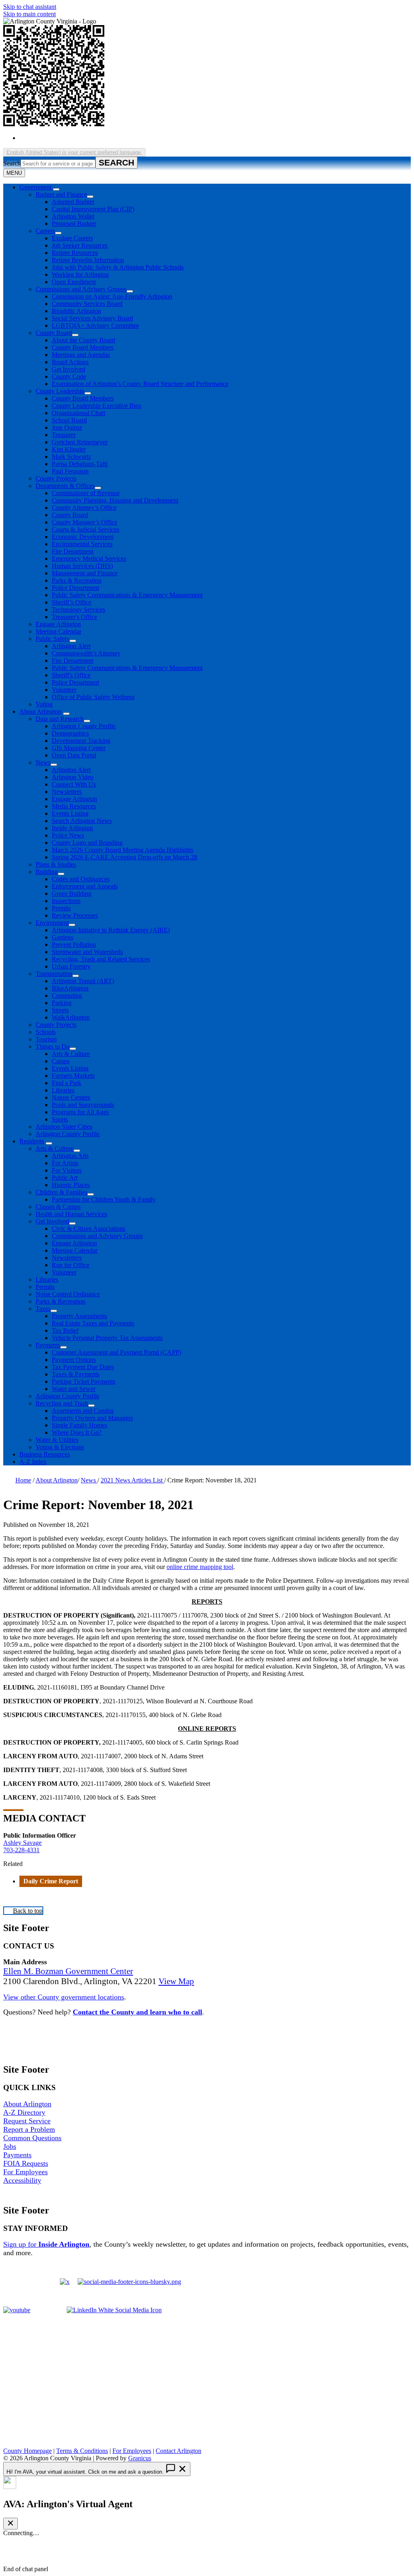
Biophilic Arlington (76, 311)
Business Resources (45, 1454)
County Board (54, 333)
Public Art (65, 1178)
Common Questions (32, 2138)
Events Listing (70, 813)
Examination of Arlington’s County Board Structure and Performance (140, 384)
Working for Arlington (80, 275)
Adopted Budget (73, 202)
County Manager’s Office (84, 522)
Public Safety (53, 639)
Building (47, 872)
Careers (45, 231)
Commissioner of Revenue (86, 493)
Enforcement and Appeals (85, 886)
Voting (44, 704)
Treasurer (64, 435)
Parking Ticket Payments (83, 1381)
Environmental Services (82, 544)
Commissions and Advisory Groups (81, 289)
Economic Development (83, 537)
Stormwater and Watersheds (87, 952)
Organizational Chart (78, 413)
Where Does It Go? (77, 1432)
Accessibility (22, 2180)
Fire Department (73, 551)
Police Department (75, 588)
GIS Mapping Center (79, 748)
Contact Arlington (178, 2451)
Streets (60, 1010)
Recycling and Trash (62, 1403)
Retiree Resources (75, 253)
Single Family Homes (79, 1425)
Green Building (72, 894)
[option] (215, 138)
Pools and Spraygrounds (83, 1105)
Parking (62, 1003)
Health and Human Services (71, 1214)
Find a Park (67, 1083)
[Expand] (56, 189)
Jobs (10, 2146)
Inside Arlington (72, 828)
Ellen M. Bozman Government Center (68, 1971)
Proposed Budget (74, 224)
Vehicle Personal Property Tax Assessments (107, 1338)
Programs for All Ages (80, 1112)
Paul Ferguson (70, 471)
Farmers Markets (73, 1076)
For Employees (25, 2172)
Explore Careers (72, 238)
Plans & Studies (56, 864)
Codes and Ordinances (81, 879)
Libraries (63, 1090)
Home (23, 1480)
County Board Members (83, 347)
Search (12, 163)
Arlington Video (73, 777)
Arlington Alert (71, 646)
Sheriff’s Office (72, 602)
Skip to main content (30, 14)
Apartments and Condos (83, 1411)
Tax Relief (65, 1330)
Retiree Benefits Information (88, 260)
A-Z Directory (24, 2112)
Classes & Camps (58, 1207)
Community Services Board (87, 304)
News (43, 762)
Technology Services (78, 610)
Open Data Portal (74, 755)
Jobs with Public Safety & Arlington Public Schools (118, 267)
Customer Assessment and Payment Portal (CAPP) (116, 1352)
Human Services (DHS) (82, 566)
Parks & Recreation (77, 580)
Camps (61, 1061)
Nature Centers (71, 1097)
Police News (68, 835)
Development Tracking (81, 741)
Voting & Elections (60, 1447)
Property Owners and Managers (92, 1418)
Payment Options (74, 1360)
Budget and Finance (61, 194)
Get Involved (69, 369)
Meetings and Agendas (81, 355)
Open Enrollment (74, 282)
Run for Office (71, 1265)
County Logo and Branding (87, 843)
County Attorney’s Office (84, 508)
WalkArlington (71, 1017)
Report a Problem (29, 2129)
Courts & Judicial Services (86, 529)
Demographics (70, 733)
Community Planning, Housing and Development (115, 500)
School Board (69, 420)
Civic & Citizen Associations (89, 1229)
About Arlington (40, 711)
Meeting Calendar (58, 631)
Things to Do (53, 1046)
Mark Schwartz (71, 457)
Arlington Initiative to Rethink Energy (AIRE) (111, 930)
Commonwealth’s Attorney (86, 653)
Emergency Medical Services (89, 559)
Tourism (46, 1039)
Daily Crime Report (51, 1881)
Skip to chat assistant (30, 7)
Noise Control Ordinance (68, 1294)
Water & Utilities (57, 1440)
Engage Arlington (58, 624)
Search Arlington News (82, 821)
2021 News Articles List (132, 1480)
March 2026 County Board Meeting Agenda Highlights (123, 850)
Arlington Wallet (73, 216)
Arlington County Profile (84, 726)
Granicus (140, 2458)
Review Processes (75, 915)
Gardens (62, 937)
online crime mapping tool (200, 1567)
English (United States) (97, 138)
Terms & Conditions (82, 2451)
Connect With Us (74, 784)
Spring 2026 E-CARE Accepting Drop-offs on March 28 (125, 857)
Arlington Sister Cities (64, 1127)
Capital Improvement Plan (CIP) (93, 209)
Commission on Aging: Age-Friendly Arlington (112, 296)
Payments (48, 1345)
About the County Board (83, 340)
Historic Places (71, 1185)
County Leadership (60, 391)
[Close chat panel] (11, 2524)
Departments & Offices (65, 486)
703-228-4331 (21, 1850)
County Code (69, 376)
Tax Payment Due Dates (83, 1367)
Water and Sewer (74, 1389)
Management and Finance (85, 573)
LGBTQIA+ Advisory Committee (95, 325)
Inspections (66, 901)
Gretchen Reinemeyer (80, 442)
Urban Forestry (71, 966)
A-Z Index (33, 1462)
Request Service (27, 2121)
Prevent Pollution (74, 945)
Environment (52, 923)
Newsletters (67, 792)
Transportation (54, 974)
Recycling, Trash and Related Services (101, 959)
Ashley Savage (22, 1843)
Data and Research (60, 719)
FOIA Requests (26, 2163)
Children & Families (61, 1192)
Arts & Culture (71, 1054)
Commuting (67, 995)
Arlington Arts (70, 1156)
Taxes (43, 1309)
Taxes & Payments (76, 1374)
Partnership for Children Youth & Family (104, 1199)
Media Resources (74, 806)
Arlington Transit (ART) (83, 981)
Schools (46, 1032)
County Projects (56, 478)
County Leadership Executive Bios (96, 406)
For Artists (65, 1163)
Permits (61, 908)
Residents (32, 1141)
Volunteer (64, 690)
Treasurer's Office (74, 617)
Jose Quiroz (67, 427)
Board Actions (70, 362)
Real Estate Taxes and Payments (93, 1323)
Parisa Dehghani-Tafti (80, 464)
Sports (60, 1119)
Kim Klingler (69, 449)
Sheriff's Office (71, 675)
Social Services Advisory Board (92, 318)
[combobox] (74, 152)
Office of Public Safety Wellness (93, 697)
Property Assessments (79, 1316)
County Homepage (27, 2451)
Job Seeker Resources (80, 245)
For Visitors (67, 1170)
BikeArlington (70, 988)
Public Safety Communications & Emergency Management (127, 595)
